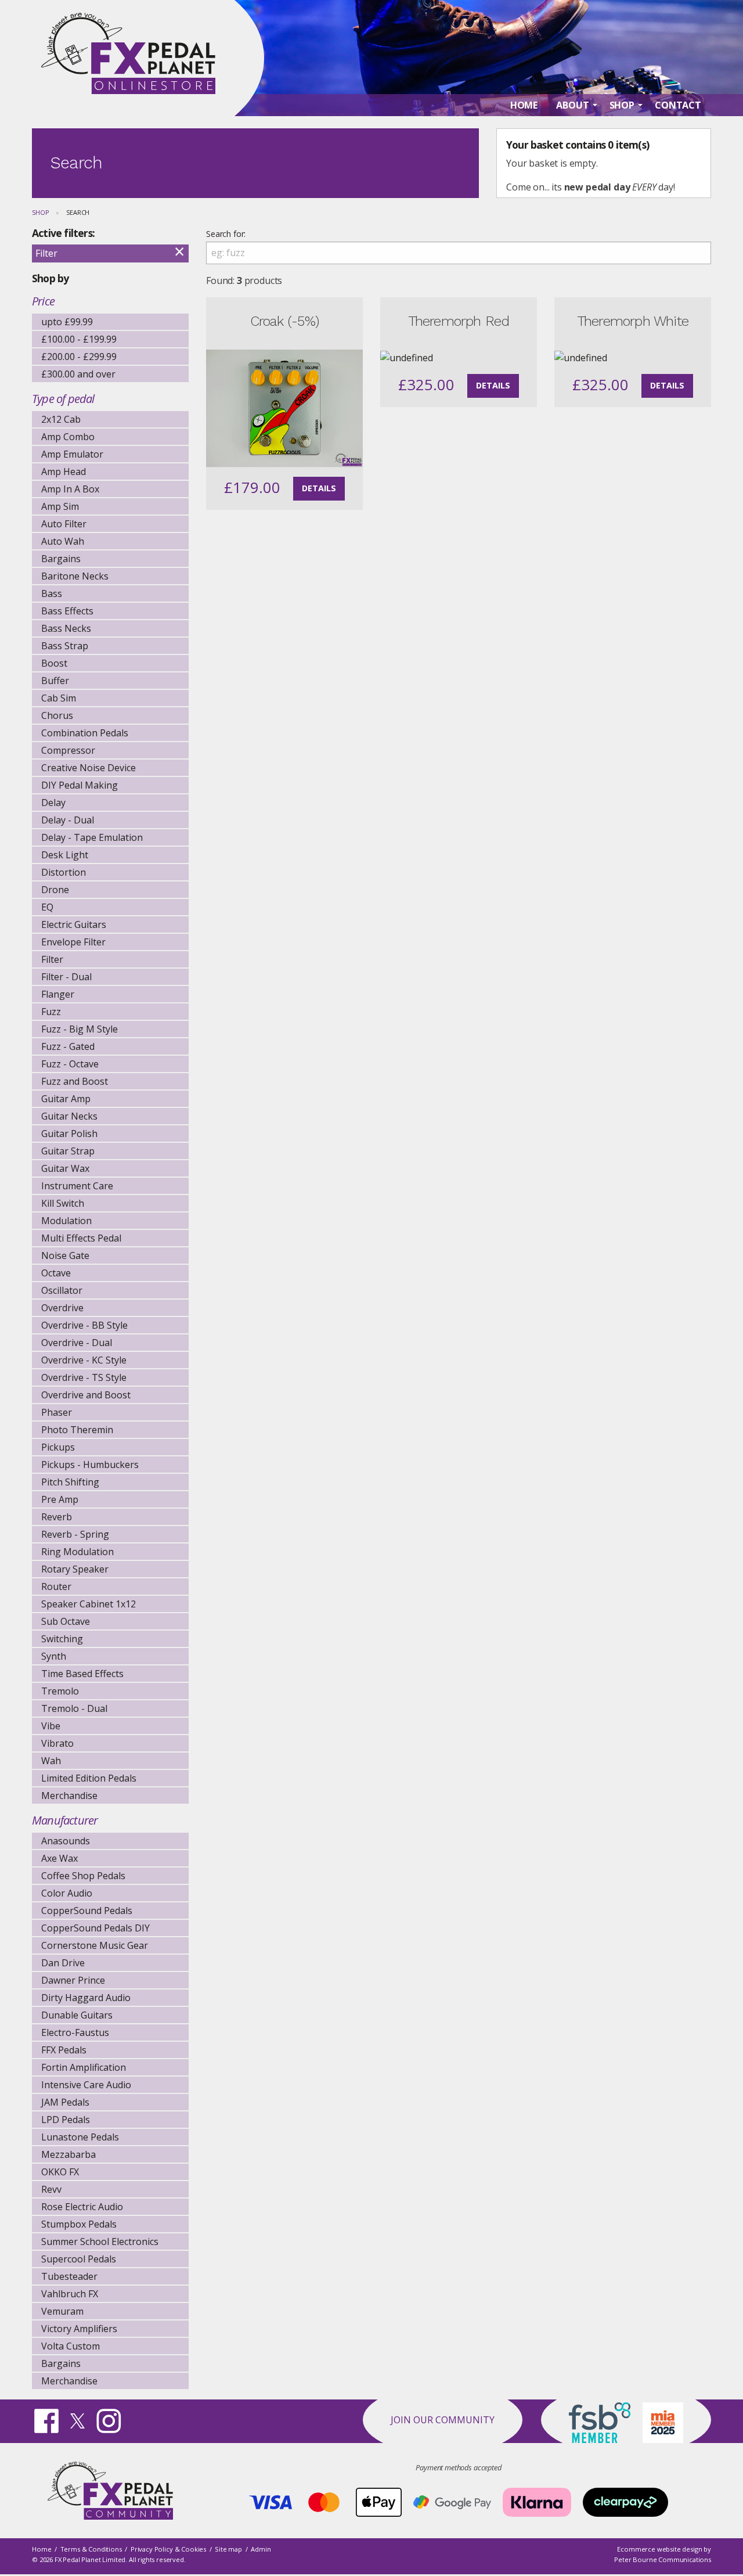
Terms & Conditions (91, 2549)
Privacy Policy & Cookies (168, 2549)
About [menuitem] (572, 105)
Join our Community (443, 2420)
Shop (40, 212)
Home (42, 2549)
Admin (261, 2549)
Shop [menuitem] (622, 105)
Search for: (226, 234)
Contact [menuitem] (678, 105)
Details (319, 488)
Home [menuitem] (524, 105)
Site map (228, 2549)
